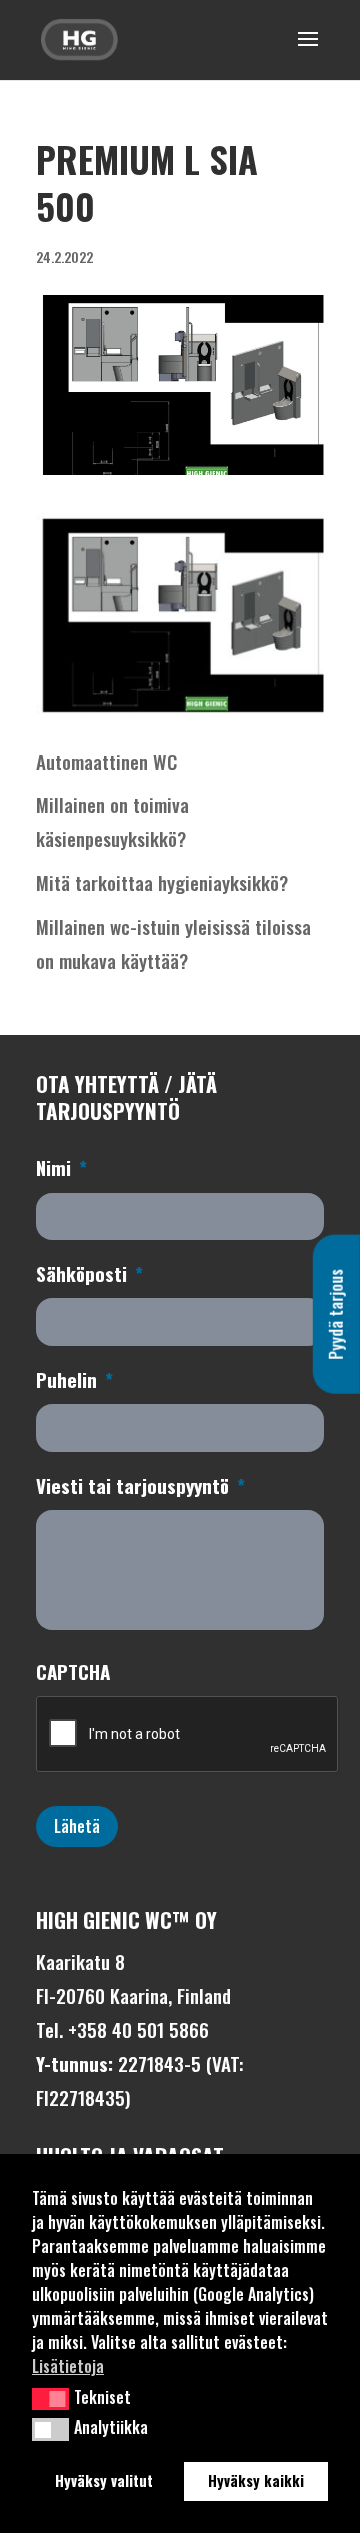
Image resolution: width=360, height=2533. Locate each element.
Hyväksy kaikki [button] (256, 2480)
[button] (50, 2399)
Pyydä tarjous (336, 1313)
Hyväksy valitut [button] (104, 2480)
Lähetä (77, 1826)
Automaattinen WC (106, 761)
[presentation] (188, 1735)
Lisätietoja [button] (68, 2366)
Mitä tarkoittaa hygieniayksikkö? (162, 882)
